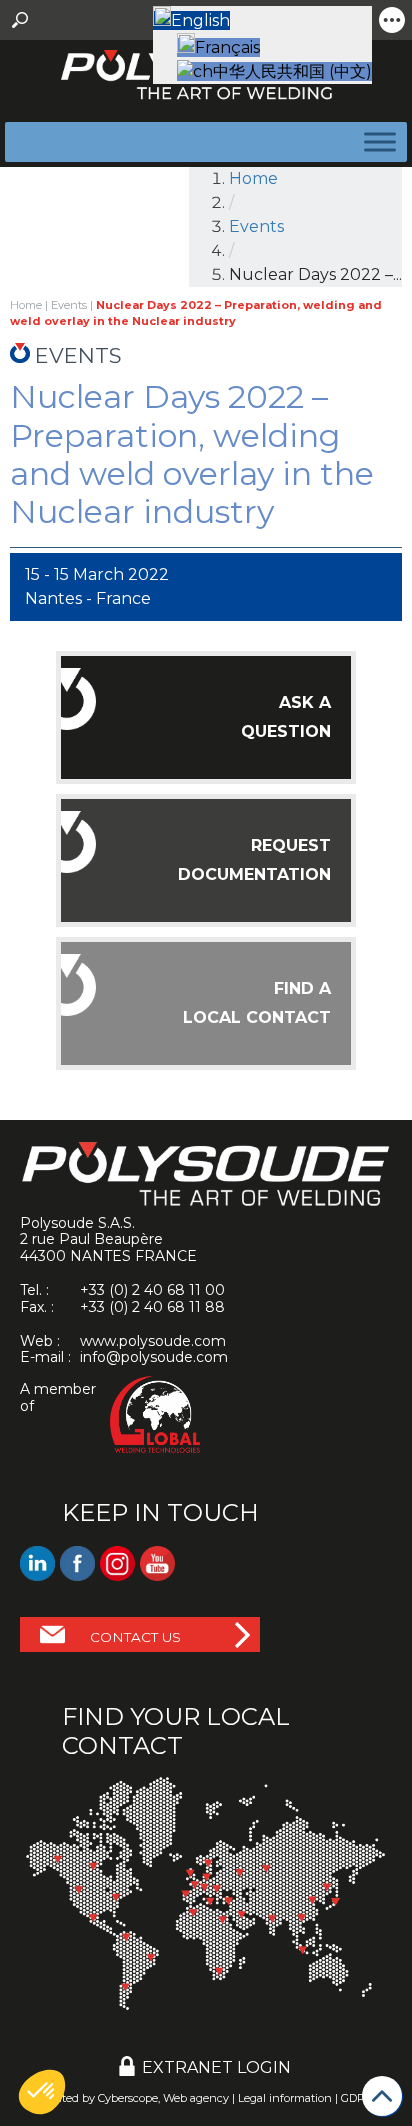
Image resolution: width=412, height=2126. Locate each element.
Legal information (285, 2098)
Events (256, 226)
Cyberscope (128, 2098)
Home (253, 178)
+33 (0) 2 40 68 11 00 (152, 1290)
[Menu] (376, 141)
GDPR (357, 2098)
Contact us (135, 1637)
